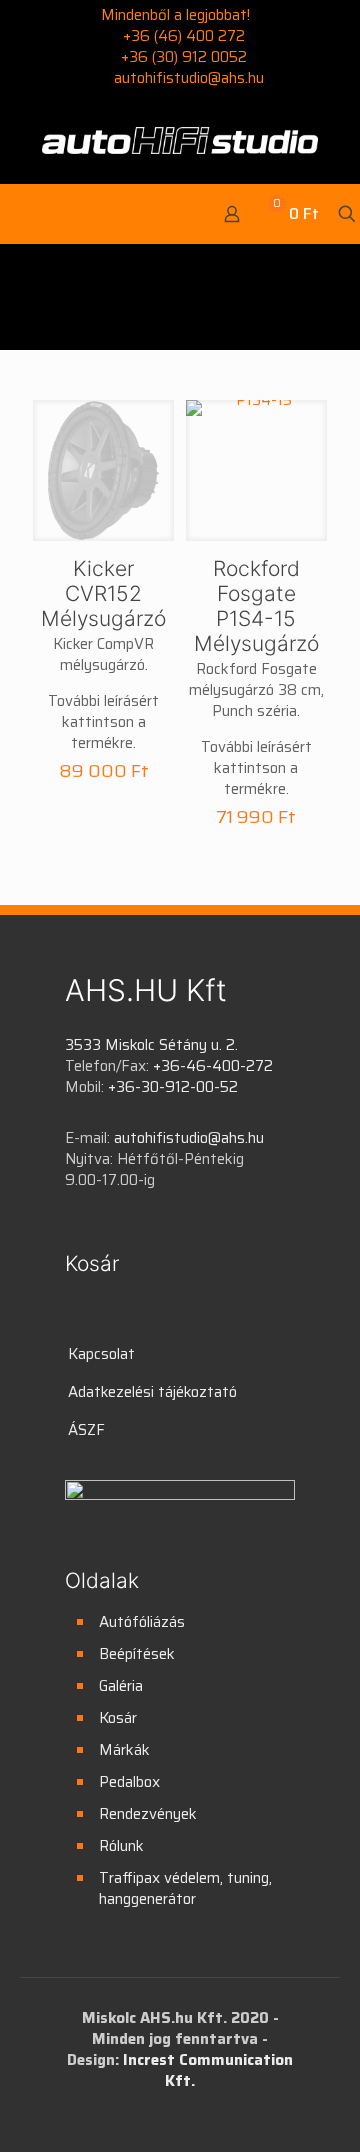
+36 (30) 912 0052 (184, 57)
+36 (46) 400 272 (184, 36)
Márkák (124, 1750)
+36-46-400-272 (213, 1066)
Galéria (121, 1686)
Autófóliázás (142, 1622)
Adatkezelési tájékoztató (152, 1392)
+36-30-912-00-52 (173, 1087)
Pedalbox (129, 1782)
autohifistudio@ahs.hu (189, 78)
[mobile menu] (28, 214)
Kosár (118, 1718)
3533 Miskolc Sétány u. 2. (151, 1045)
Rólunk (121, 1846)
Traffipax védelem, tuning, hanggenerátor (185, 1888)
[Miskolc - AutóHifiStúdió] (180, 139)
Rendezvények (148, 1814)
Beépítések (137, 1654)
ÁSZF (86, 1430)
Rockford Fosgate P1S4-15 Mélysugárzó (256, 606)
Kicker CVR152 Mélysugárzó (103, 593)
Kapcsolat (101, 1354)
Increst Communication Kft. (208, 2070)
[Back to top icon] (319, 2111)
